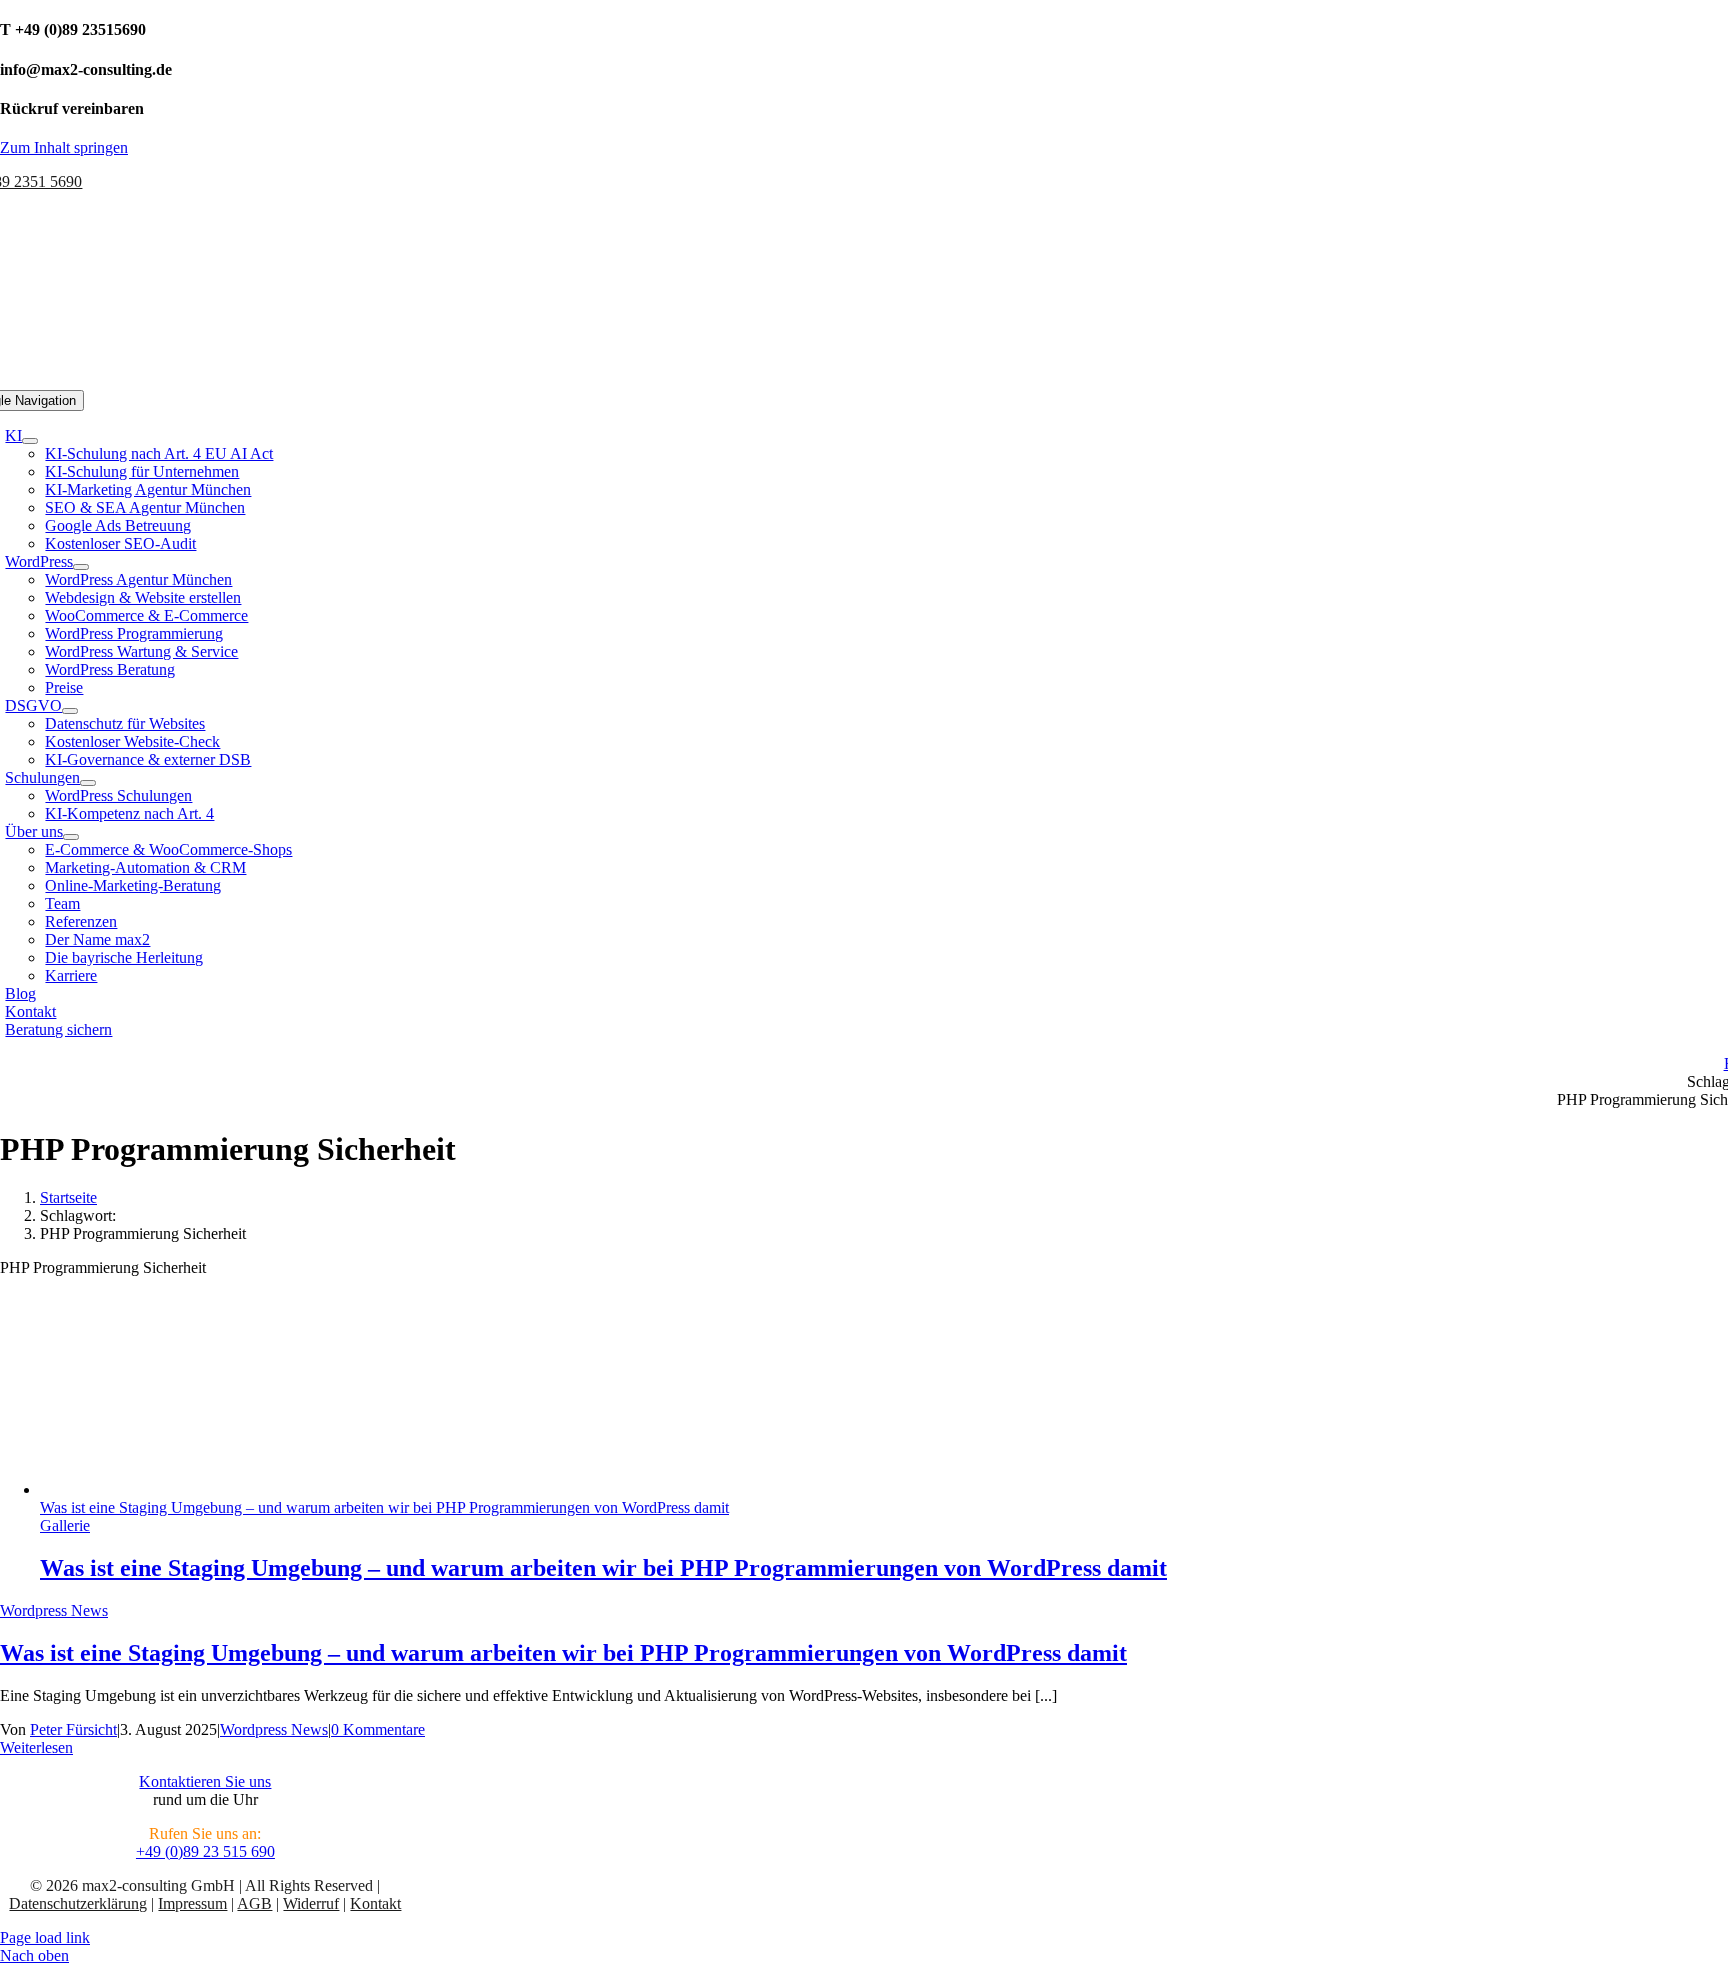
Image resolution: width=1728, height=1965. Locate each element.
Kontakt (375, 1903)
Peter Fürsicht (73, 1729)
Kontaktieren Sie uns (205, 1781)
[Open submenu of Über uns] (71, 837)
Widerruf (311, 1903)
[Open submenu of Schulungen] (88, 783)
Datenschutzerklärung (78, 1903)
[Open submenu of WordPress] (81, 567)
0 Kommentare (378, 1729)
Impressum (192, 1903)
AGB (254, 1903)
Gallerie (65, 1525)
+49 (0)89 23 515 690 (205, 1851)
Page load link (45, 1937)
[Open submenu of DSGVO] (70, 711)
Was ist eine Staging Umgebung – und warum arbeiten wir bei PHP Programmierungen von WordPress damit (384, 1507)
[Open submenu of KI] (30, 441)
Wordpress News (54, 1610)
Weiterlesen (36, 1747)
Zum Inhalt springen (64, 147)
